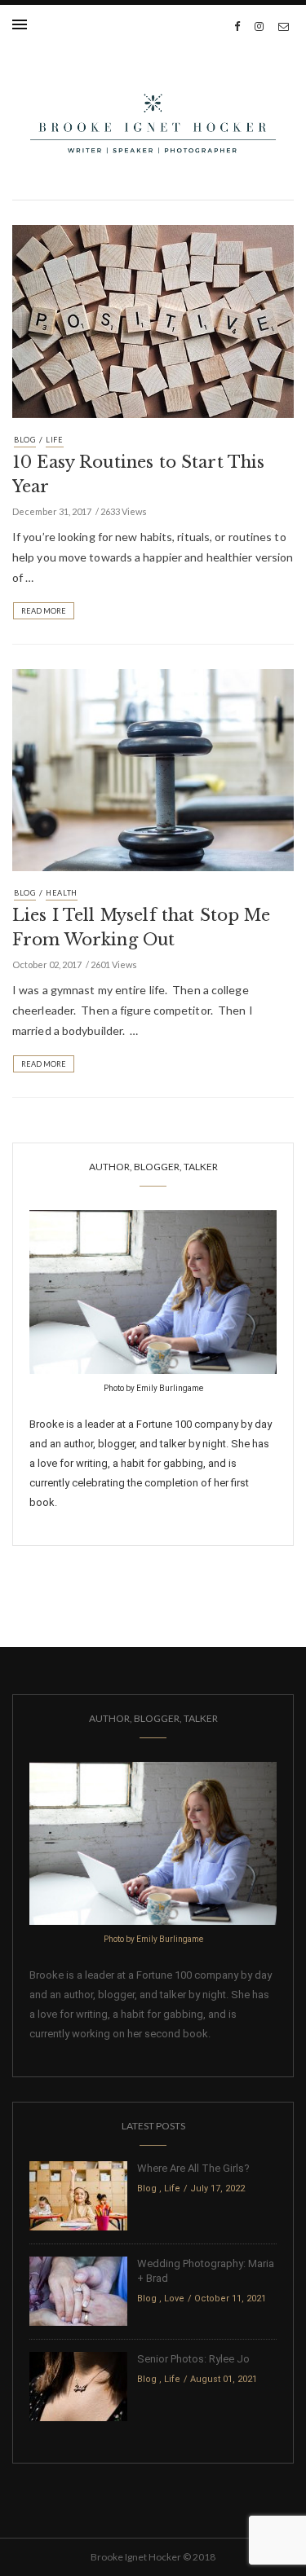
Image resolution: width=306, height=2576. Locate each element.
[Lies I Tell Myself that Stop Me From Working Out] (153, 768)
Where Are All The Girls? (193, 2168)
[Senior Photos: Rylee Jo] (78, 2386)
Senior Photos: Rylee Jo (193, 2359)
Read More (44, 611)
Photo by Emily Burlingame (153, 1388)
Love (174, 2299)
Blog (25, 440)
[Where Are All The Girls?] (78, 2195)
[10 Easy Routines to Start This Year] (153, 320)
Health (62, 893)
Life (55, 440)
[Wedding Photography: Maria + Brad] (78, 2290)
